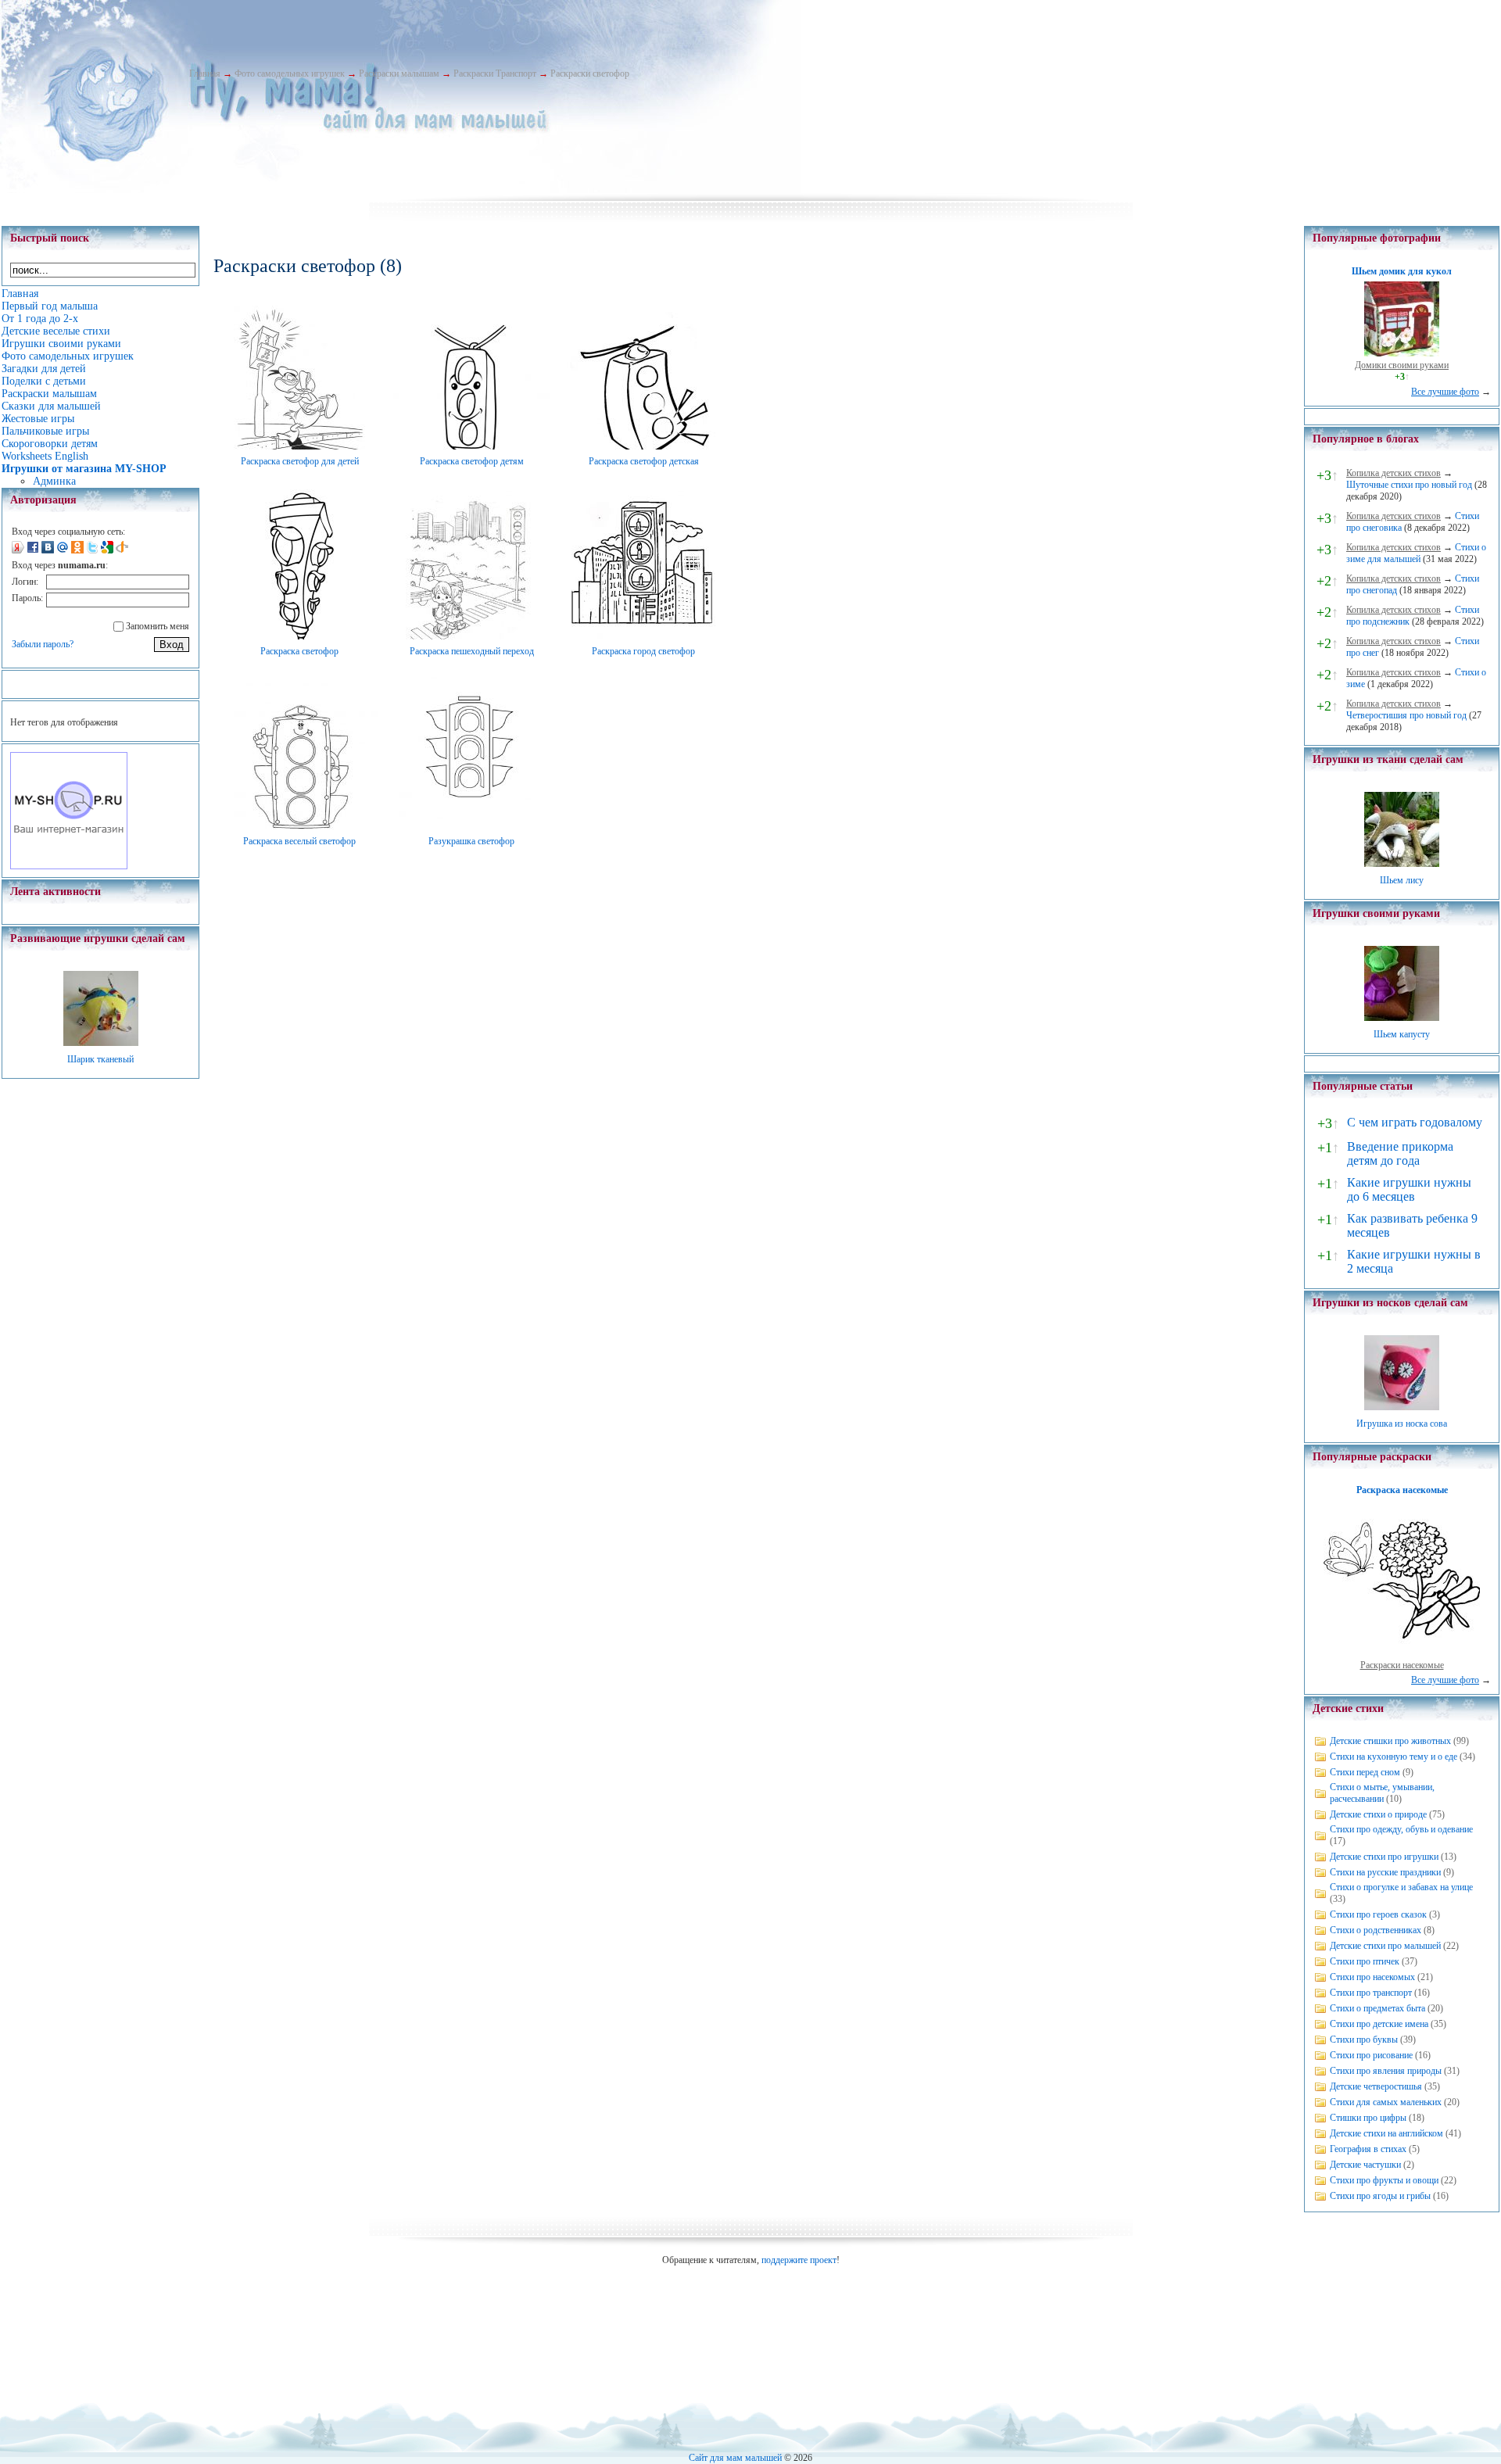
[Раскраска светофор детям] (471, 446)
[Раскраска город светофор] (643, 636)
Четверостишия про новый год (1406, 715)
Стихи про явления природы (1386, 2071)
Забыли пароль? (43, 644)
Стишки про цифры (1368, 2118)
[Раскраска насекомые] (1402, 1653)
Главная (205, 73)
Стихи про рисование (1371, 2055)
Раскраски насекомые (1402, 1665)
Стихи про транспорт (1371, 1993)
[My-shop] (69, 866)
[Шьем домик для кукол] (1402, 353)
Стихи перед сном (1365, 1772)
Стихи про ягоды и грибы (1380, 2196)
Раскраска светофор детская (644, 461)
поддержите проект (799, 2260)
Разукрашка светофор (471, 841)
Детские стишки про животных (1390, 1741)
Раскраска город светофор (643, 651)
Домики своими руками (1402, 365)
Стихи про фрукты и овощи (1384, 2180)
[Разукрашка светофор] (471, 826)
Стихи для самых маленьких (1386, 2102)
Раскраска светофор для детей (300, 461)
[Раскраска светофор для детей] (299, 446)
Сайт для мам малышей (735, 2458)
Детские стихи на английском (1386, 2133)
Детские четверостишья (1376, 2086)
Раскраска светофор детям (472, 461)
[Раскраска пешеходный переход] (471, 636)
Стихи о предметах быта (1377, 2008)
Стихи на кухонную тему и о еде (1394, 1757)
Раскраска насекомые (1402, 1490)
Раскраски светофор (590, 73)
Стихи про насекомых (1372, 1977)
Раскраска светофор (299, 651)
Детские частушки (1365, 2165)
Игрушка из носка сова (1402, 1424)
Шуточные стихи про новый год (1409, 485)
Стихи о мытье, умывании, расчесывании (1382, 1793)
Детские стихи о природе (1378, 1814)
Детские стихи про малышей (1385, 1946)
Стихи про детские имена (1379, 2024)
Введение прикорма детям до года (1400, 1153)
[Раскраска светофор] (299, 636)
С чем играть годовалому (1415, 1122)
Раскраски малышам (399, 73)
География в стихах (1368, 2149)
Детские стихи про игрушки (1384, 1857)
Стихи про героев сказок (1378, 1914)
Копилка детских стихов (1394, 473)
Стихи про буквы (1364, 2040)
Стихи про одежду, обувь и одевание (1401, 1829)
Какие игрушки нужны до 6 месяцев (1409, 1189)
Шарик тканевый (100, 1059)
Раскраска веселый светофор (299, 841)
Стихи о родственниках (1376, 1930)
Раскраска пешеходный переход (472, 651)
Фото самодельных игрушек (290, 73)
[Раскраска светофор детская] (643, 446)
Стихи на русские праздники (1385, 1872)
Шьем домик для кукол (1402, 271)
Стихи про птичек (1365, 1961)
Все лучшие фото (1445, 392)
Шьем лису (1402, 880)
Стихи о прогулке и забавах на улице (1401, 1887)
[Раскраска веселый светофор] (299, 826)
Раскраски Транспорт (495, 73)
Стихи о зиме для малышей (1416, 553)
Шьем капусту (1402, 1034)
